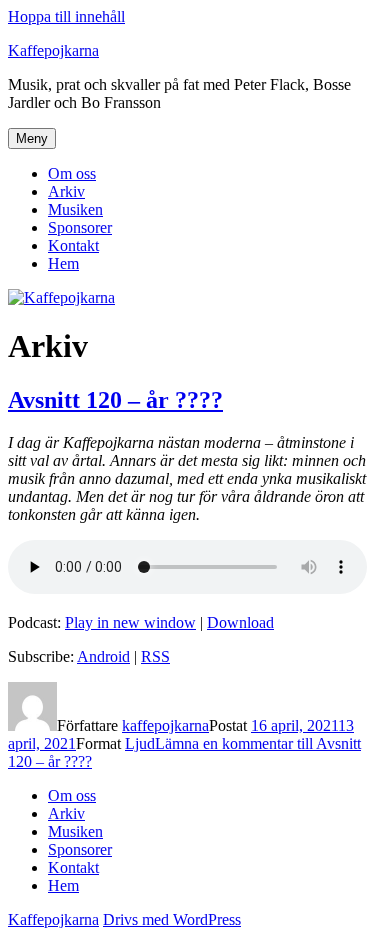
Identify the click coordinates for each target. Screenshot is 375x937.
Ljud (140, 743)
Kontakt (73, 245)
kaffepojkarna (165, 725)
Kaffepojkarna (53, 50)
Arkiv (66, 191)
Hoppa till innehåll (66, 16)
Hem (63, 263)
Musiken (75, 209)
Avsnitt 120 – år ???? (115, 400)
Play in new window (130, 622)
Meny (32, 138)
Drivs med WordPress (172, 919)
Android (103, 656)
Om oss (72, 173)
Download (240, 622)
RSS (155, 656)
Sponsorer (80, 227)
